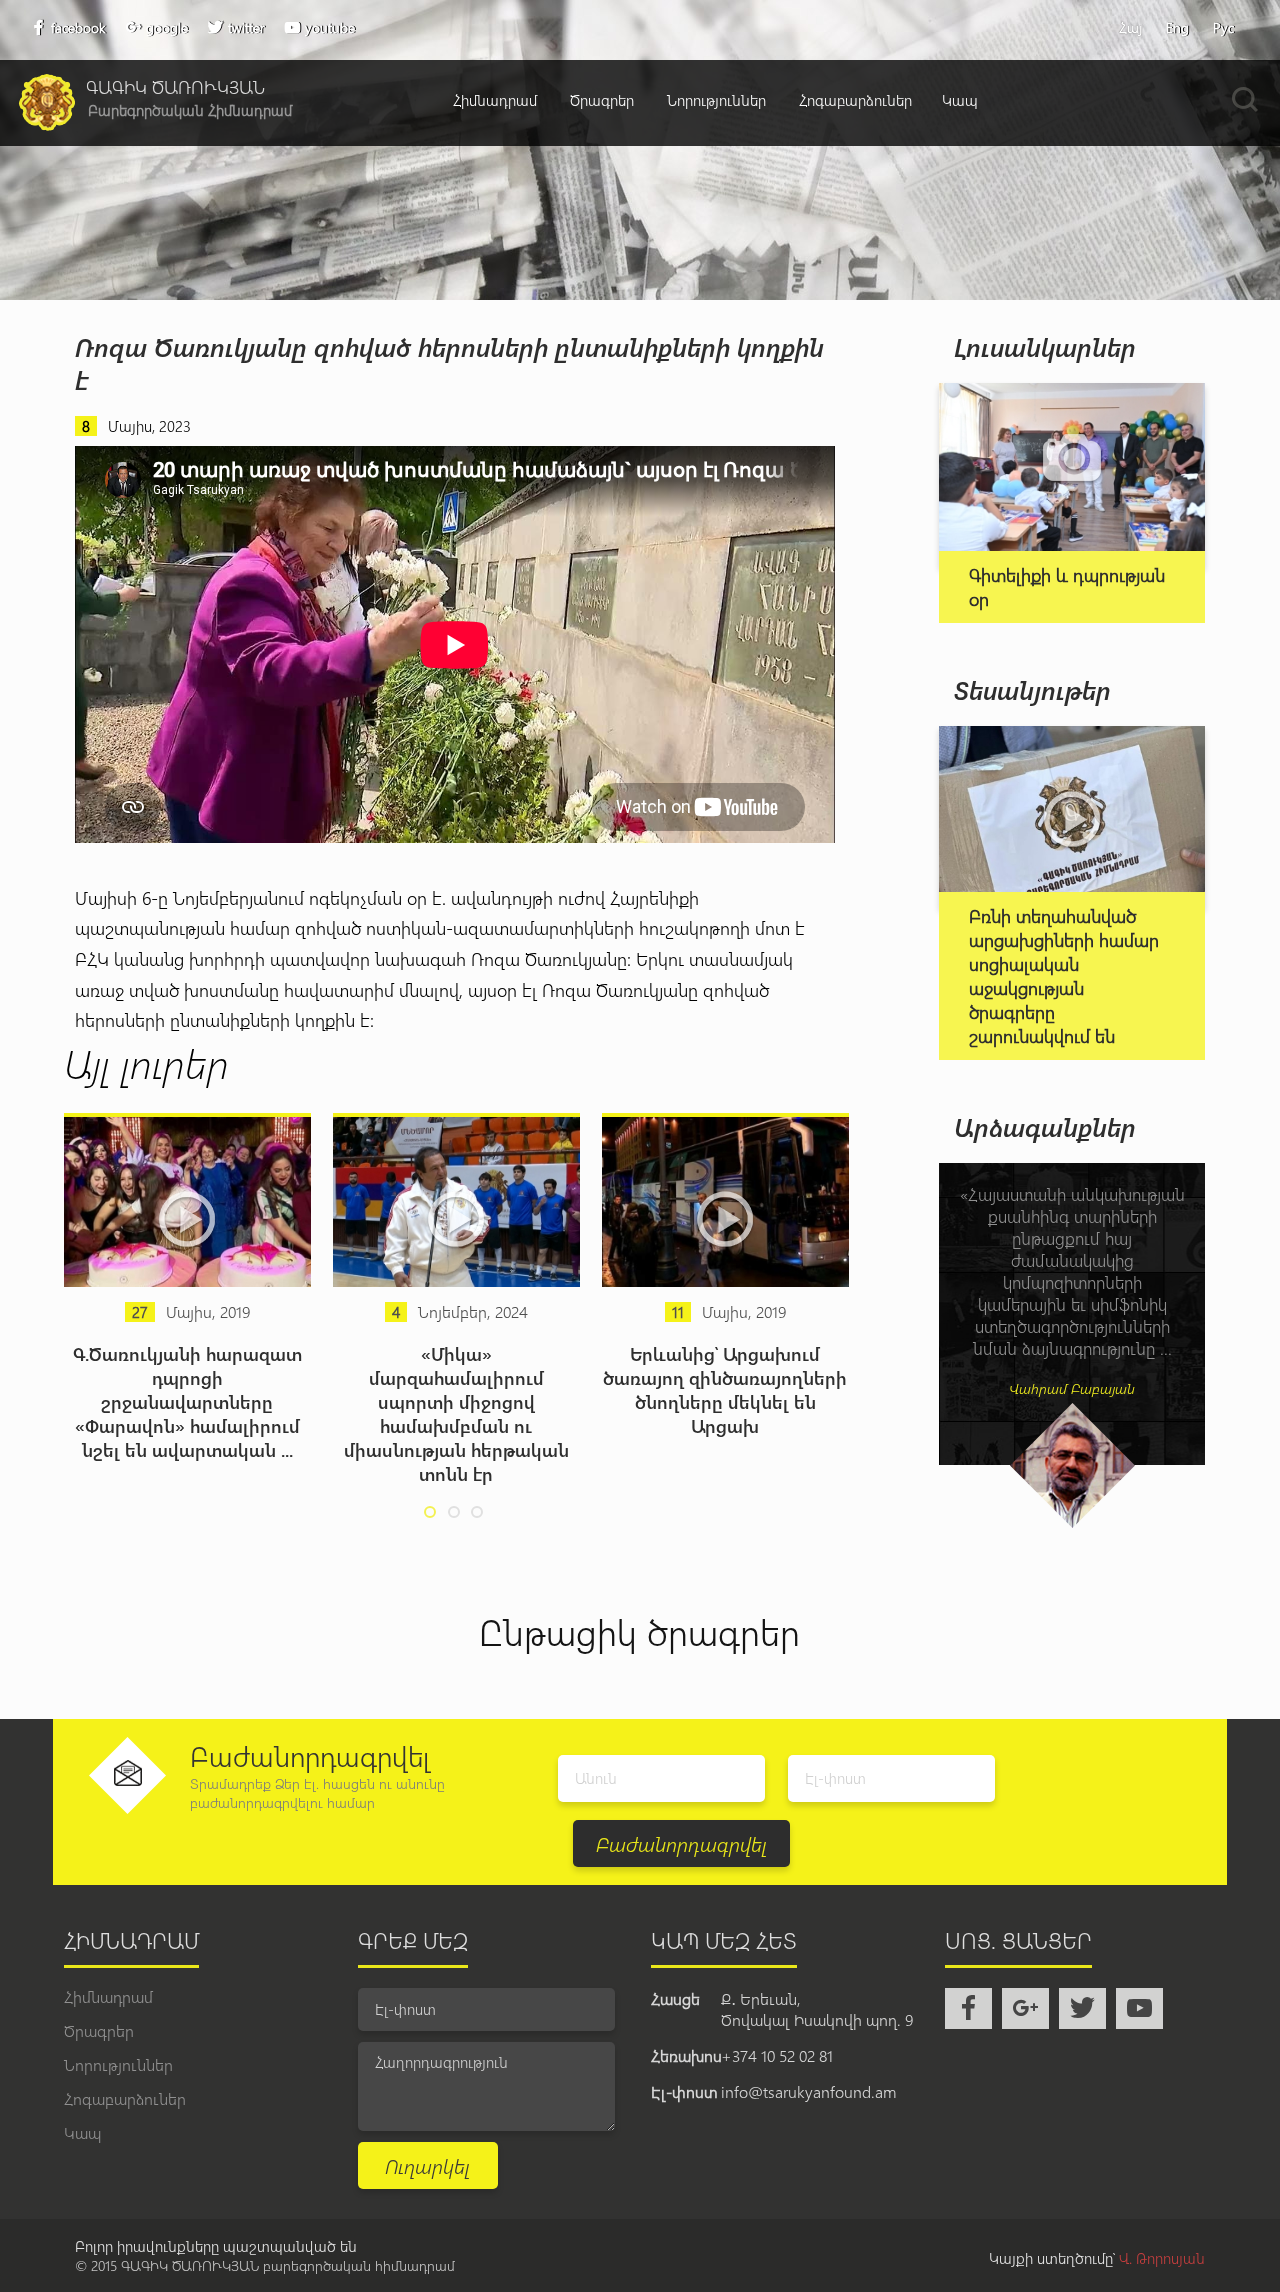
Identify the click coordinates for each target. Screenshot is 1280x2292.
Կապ (960, 100)
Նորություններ (716, 100)
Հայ (1130, 27)
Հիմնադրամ (495, 100)
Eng (1177, 27)
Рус (1223, 27)
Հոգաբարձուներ (855, 100)
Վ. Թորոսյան (1162, 2258)
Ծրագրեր (602, 100)
